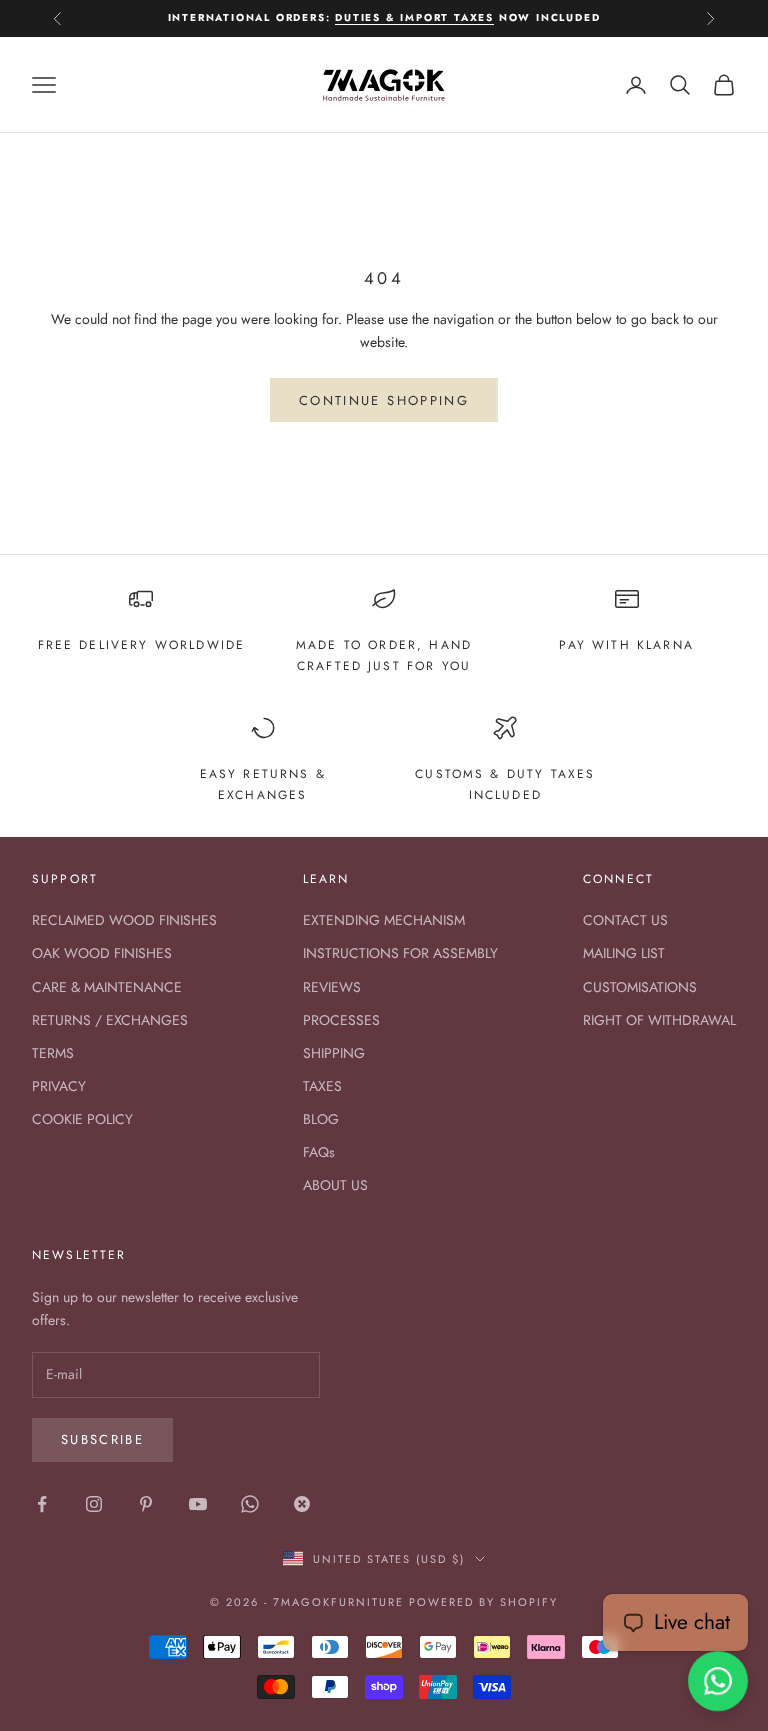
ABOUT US (335, 1185)
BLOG (321, 1119)
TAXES (322, 1086)
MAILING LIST (624, 953)
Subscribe (102, 1439)
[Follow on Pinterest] (146, 1504)
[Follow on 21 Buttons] (302, 1504)
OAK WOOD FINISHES (102, 953)
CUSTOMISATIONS (640, 987)
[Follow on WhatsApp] (250, 1504)
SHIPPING (334, 1053)
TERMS (53, 1053)
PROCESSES (341, 1020)
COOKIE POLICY (82, 1119)
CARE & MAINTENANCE (107, 987)
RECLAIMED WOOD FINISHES (124, 920)
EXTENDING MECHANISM (384, 920)
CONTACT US (625, 920)
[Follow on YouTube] (198, 1504)
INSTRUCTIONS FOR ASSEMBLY (400, 953)
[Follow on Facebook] (42, 1504)
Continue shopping (384, 400)
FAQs (319, 1152)
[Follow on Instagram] (94, 1504)
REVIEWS (332, 987)
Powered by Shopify (483, 1602)
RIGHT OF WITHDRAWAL (659, 1020)
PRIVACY (59, 1086)
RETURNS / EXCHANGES (110, 1020)
